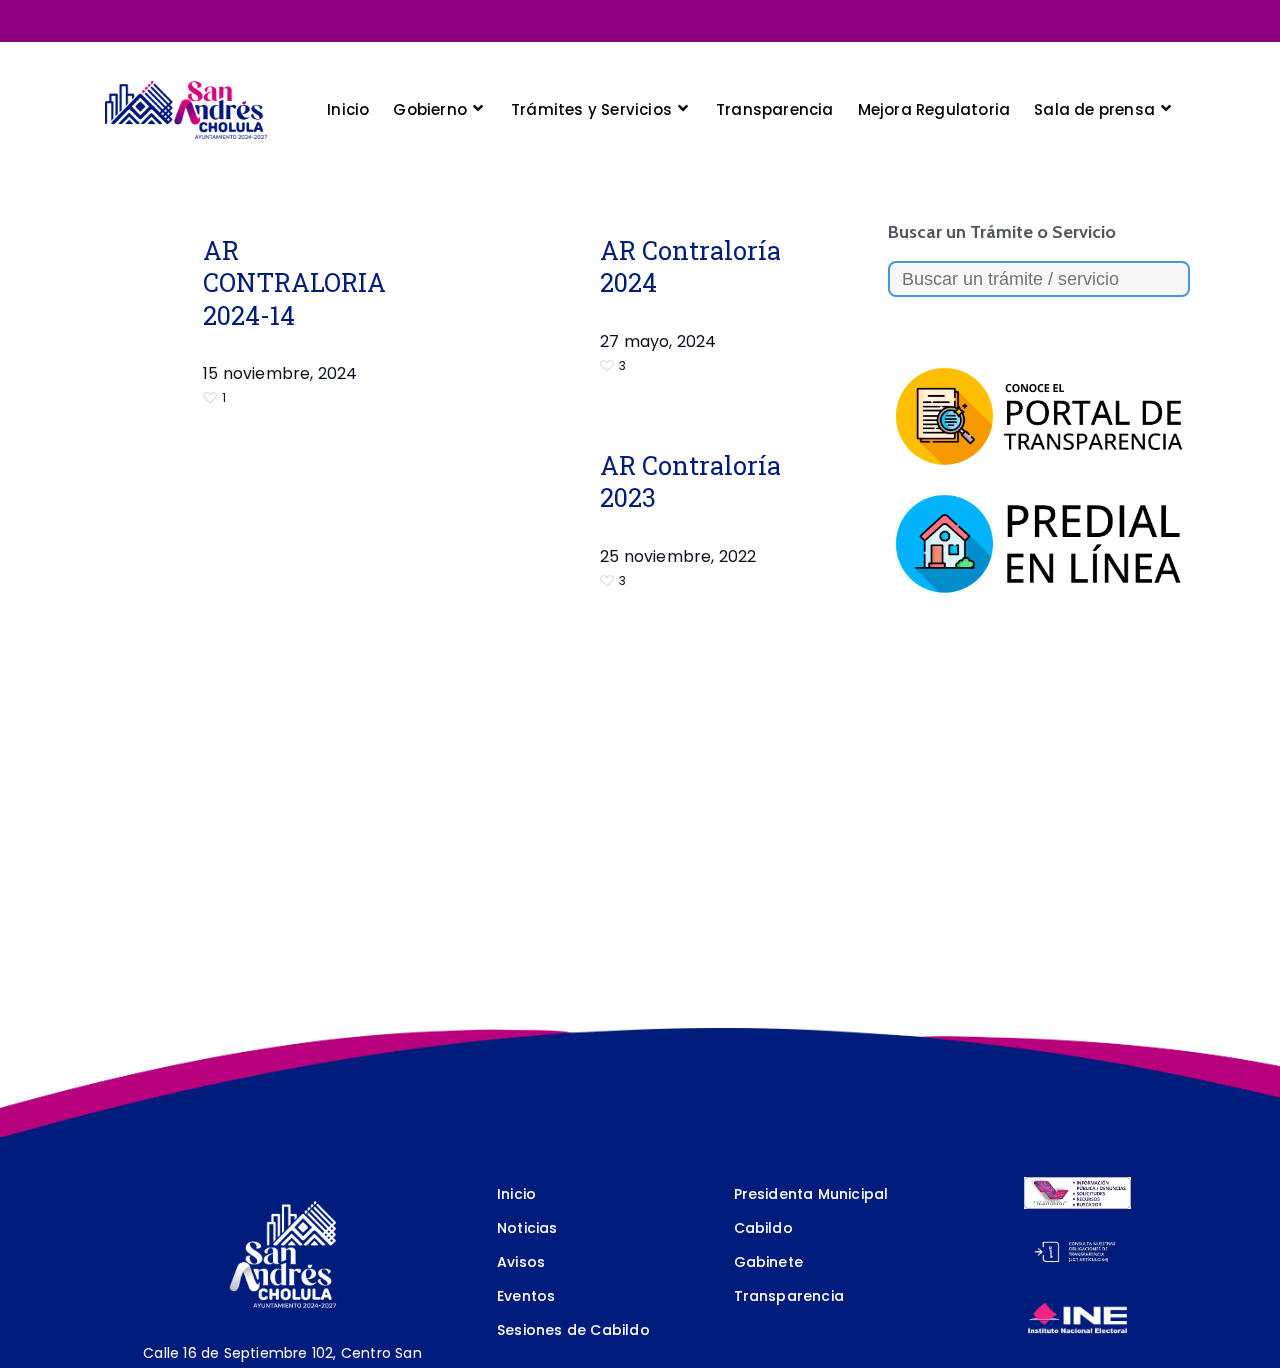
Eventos (526, 1296)
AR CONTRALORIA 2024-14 (294, 282)
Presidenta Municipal (811, 1194)
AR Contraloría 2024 (690, 266)
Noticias (527, 1228)
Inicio (516, 1194)
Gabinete (769, 1262)
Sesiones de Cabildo (573, 1330)
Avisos (521, 1262)
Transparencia (789, 1296)
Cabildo (763, 1228)
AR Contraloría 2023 (690, 481)
